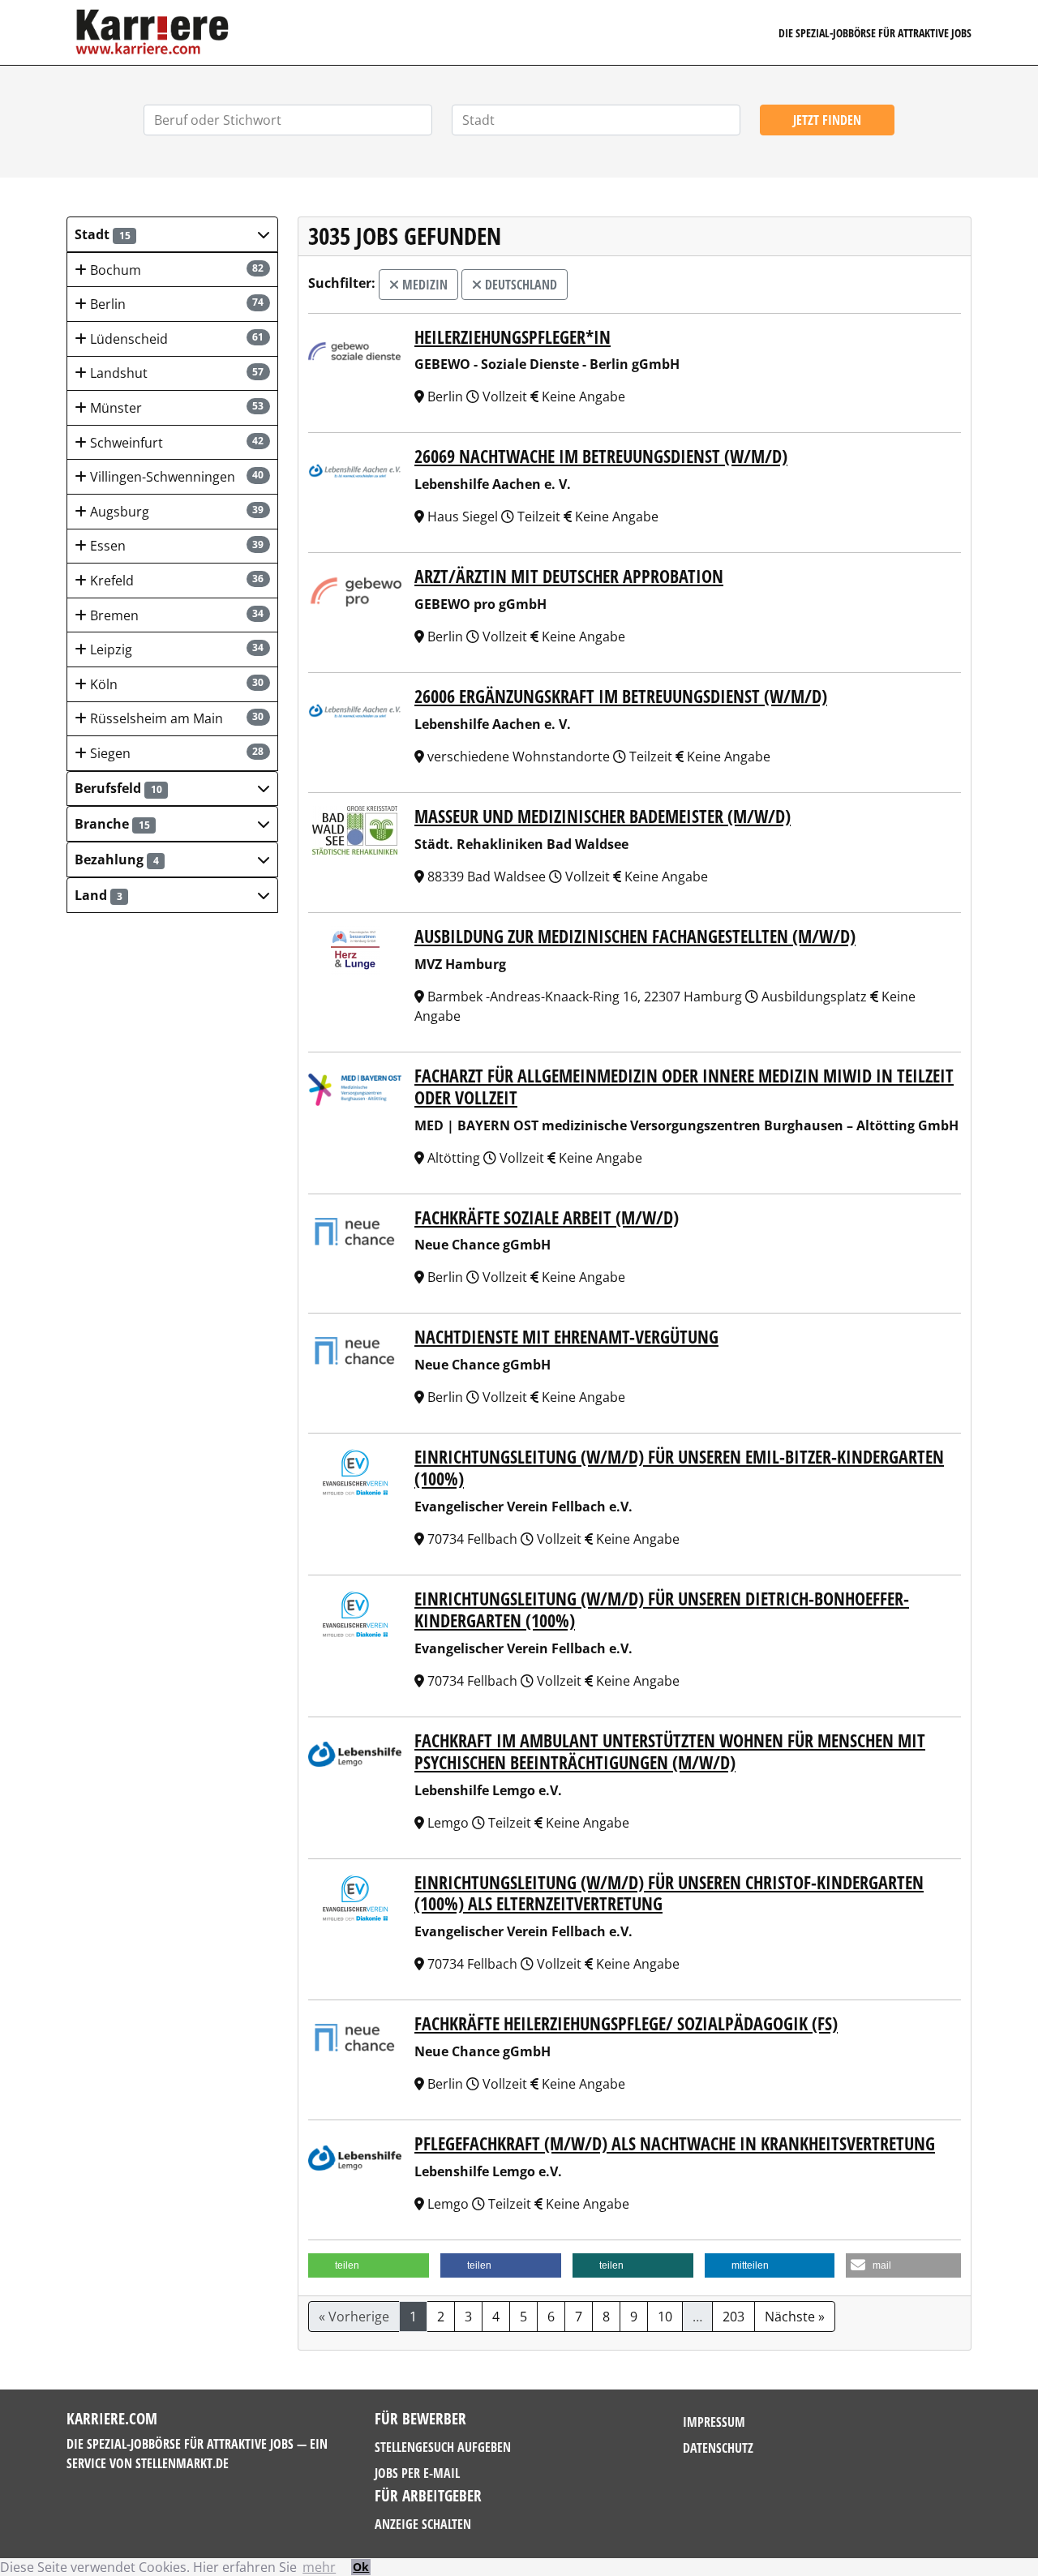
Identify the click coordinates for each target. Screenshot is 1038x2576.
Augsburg (176, 512)
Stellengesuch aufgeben (443, 2447)
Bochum (176, 270)
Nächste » (795, 2317)
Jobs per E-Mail (417, 2473)
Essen (176, 546)
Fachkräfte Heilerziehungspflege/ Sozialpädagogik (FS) (626, 2023)
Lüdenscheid (176, 339)
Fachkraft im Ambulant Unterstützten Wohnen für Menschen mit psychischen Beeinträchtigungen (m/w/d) (670, 1751)
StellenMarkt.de (182, 2463)
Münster (176, 408)
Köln (176, 684)
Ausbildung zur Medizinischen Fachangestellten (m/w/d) (635, 936)
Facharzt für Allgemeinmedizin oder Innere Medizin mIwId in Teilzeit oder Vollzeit (684, 1087)
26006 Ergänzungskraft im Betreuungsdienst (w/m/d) (621, 696)
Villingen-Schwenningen (176, 477)
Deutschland (519, 285)
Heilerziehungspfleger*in (513, 337)
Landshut (176, 373)
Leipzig (176, 649)
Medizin (423, 285)
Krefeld (176, 581)
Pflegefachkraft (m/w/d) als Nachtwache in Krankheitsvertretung (675, 2143)
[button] (172, 234)
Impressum (714, 2422)
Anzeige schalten (423, 2524)
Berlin (176, 304)
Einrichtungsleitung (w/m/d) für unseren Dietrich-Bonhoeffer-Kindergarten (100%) (662, 1609)
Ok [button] (361, 2567)
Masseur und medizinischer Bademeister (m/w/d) (603, 816)
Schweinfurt (176, 443)
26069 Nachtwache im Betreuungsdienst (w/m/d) (601, 456)
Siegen (176, 753)
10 (665, 2317)
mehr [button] (319, 2567)
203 (733, 2317)
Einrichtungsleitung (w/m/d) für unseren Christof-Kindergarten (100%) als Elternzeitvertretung (669, 1893)
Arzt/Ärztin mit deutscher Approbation (569, 576)
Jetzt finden (827, 120)
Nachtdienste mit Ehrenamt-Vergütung (566, 1337)
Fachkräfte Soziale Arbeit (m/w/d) (547, 1217)
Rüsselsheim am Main (176, 718)
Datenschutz (718, 2448)
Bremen (176, 615)
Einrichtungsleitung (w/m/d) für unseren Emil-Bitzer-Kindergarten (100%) (679, 1468)
